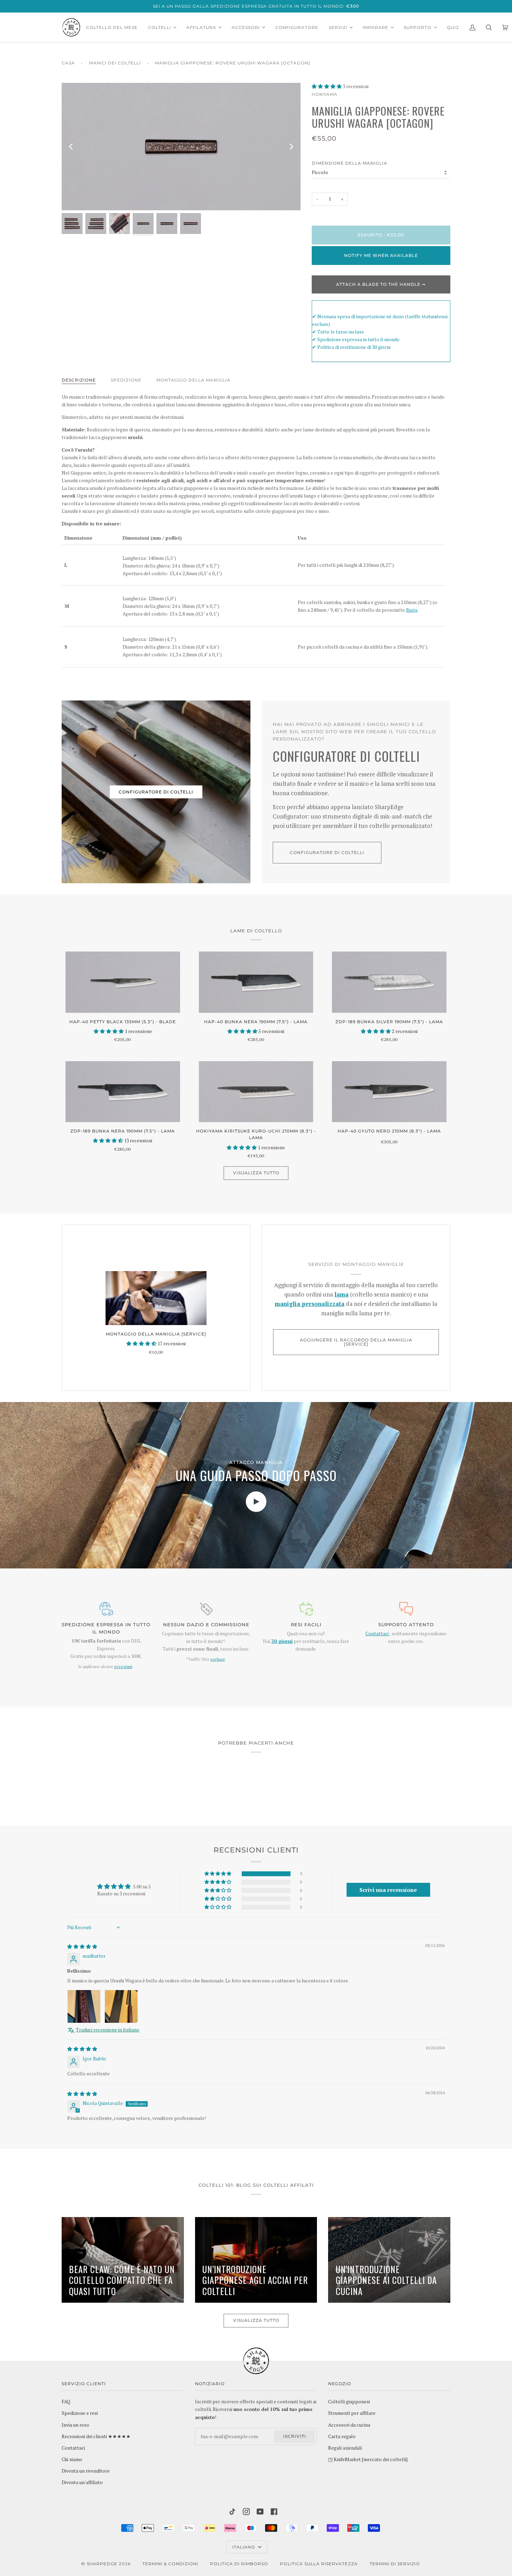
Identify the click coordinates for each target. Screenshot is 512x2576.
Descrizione (79, 380)
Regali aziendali (345, 2448)
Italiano (245, 2547)
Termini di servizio (395, 2564)
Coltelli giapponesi (349, 2402)
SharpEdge (102, 2564)
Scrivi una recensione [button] (388, 1890)
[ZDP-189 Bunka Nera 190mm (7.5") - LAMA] (123, 1092)
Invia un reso (75, 2425)
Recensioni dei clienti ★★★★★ (96, 2436)
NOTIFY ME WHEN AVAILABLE (381, 255)
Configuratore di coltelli (156, 792)
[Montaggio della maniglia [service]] (156, 1298)
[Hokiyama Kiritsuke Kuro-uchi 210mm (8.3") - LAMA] (256, 1092)
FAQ (66, 2402)
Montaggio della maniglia (193, 380)
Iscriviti (295, 2436)
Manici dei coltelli (115, 63)
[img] (82, 1947)
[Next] (291, 147)
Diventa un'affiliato (82, 2482)
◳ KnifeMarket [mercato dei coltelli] (368, 2459)
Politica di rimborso (239, 2564)
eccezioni (123, 1666)
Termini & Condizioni (170, 2564)
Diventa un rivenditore (86, 2471)
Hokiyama (325, 94)
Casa (68, 63)
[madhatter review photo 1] (84, 2006)
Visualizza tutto (256, 1173)
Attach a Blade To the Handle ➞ (381, 284)
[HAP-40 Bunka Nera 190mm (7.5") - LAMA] (256, 982)
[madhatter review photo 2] (121, 2006)
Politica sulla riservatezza (319, 2564)
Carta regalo (342, 2436)
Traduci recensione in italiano (108, 2030)
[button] (327, 86)
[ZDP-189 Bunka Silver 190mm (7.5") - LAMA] (389, 982)
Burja (412, 610)
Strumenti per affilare (352, 2413)
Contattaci (377, 1634)
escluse (218, 1659)
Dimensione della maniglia (350, 163)
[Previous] (71, 147)
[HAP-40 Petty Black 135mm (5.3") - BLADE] (123, 982)
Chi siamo (72, 2459)
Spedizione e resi (80, 2413)
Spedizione (126, 380)
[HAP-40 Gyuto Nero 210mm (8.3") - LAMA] (389, 1092)
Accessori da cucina (349, 2425)
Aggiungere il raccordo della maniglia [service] (356, 1342)
